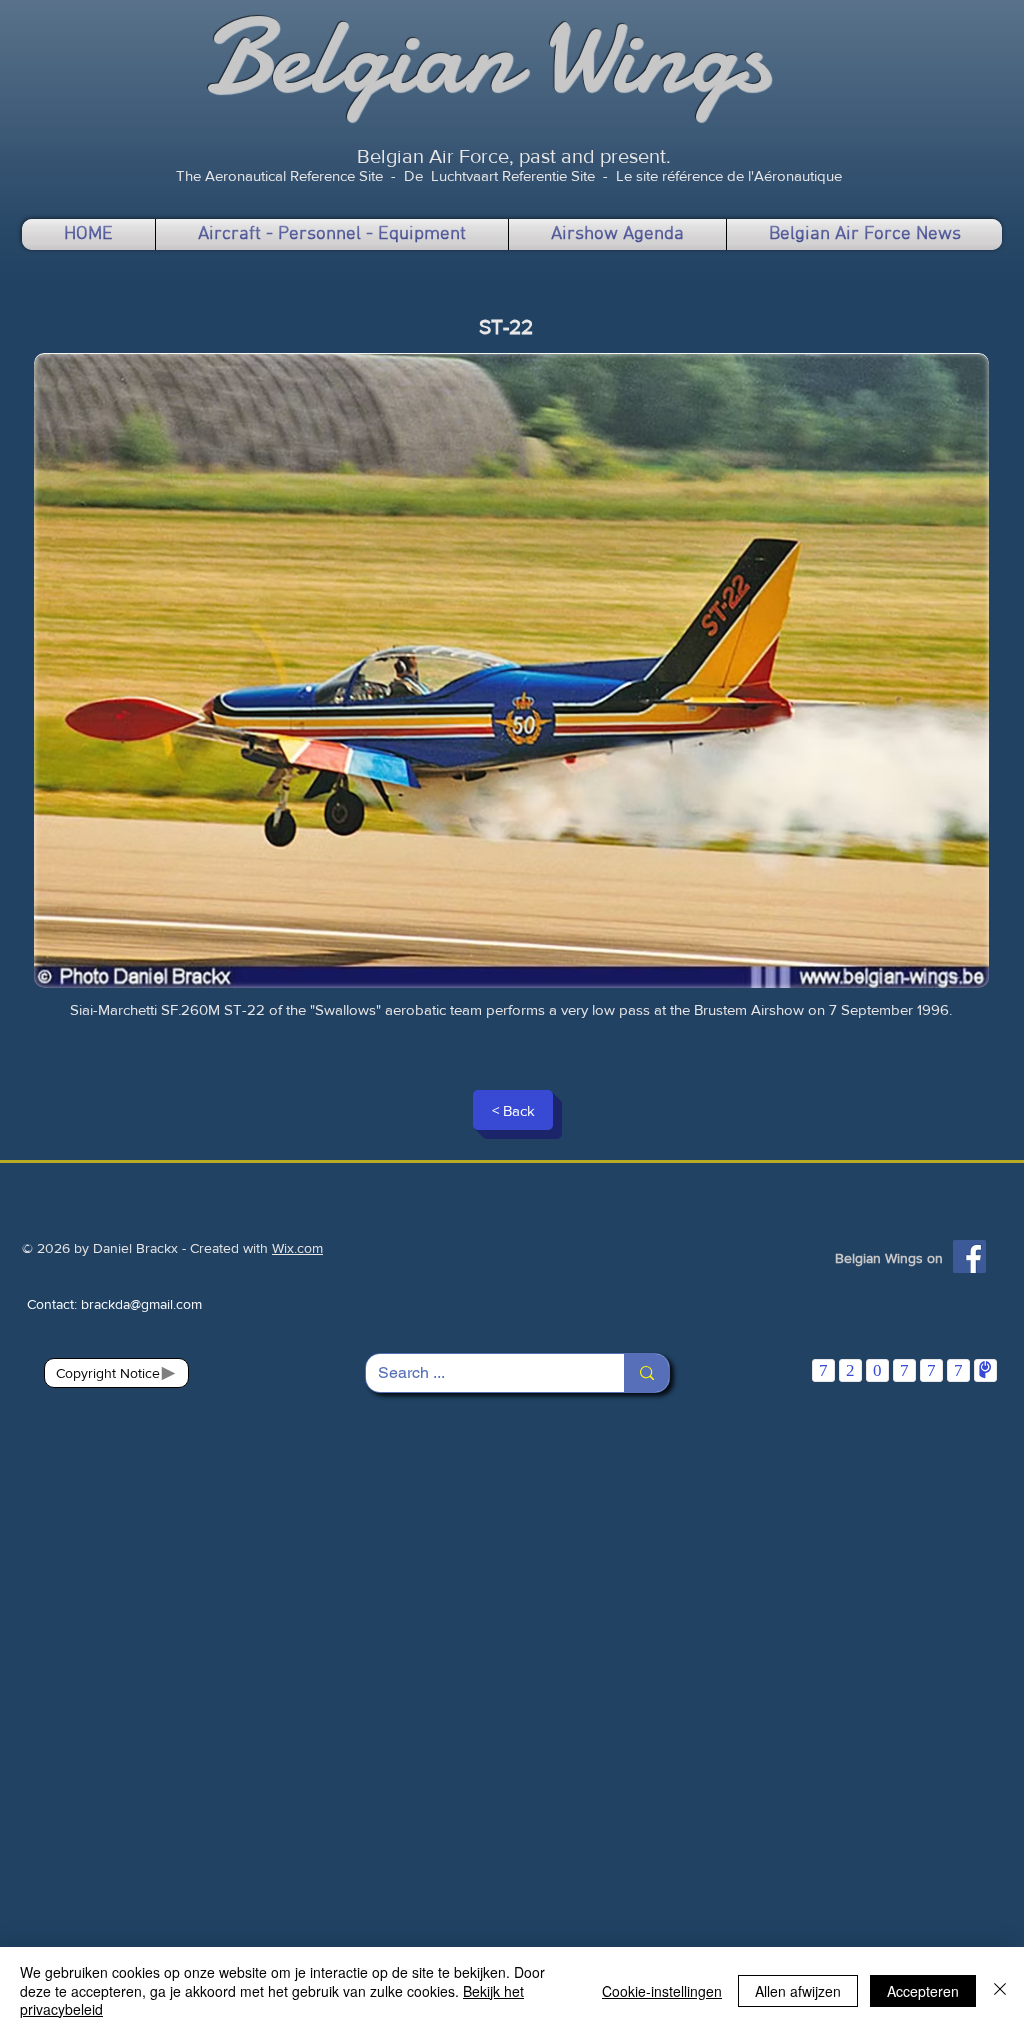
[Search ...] (646, 1373)
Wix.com (297, 1248)
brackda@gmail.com (141, 1304)
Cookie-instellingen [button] (662, 1991)
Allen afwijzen (798, 1991)
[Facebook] (969, 1256)
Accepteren (923, 1991)
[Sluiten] (1000, 1990)
